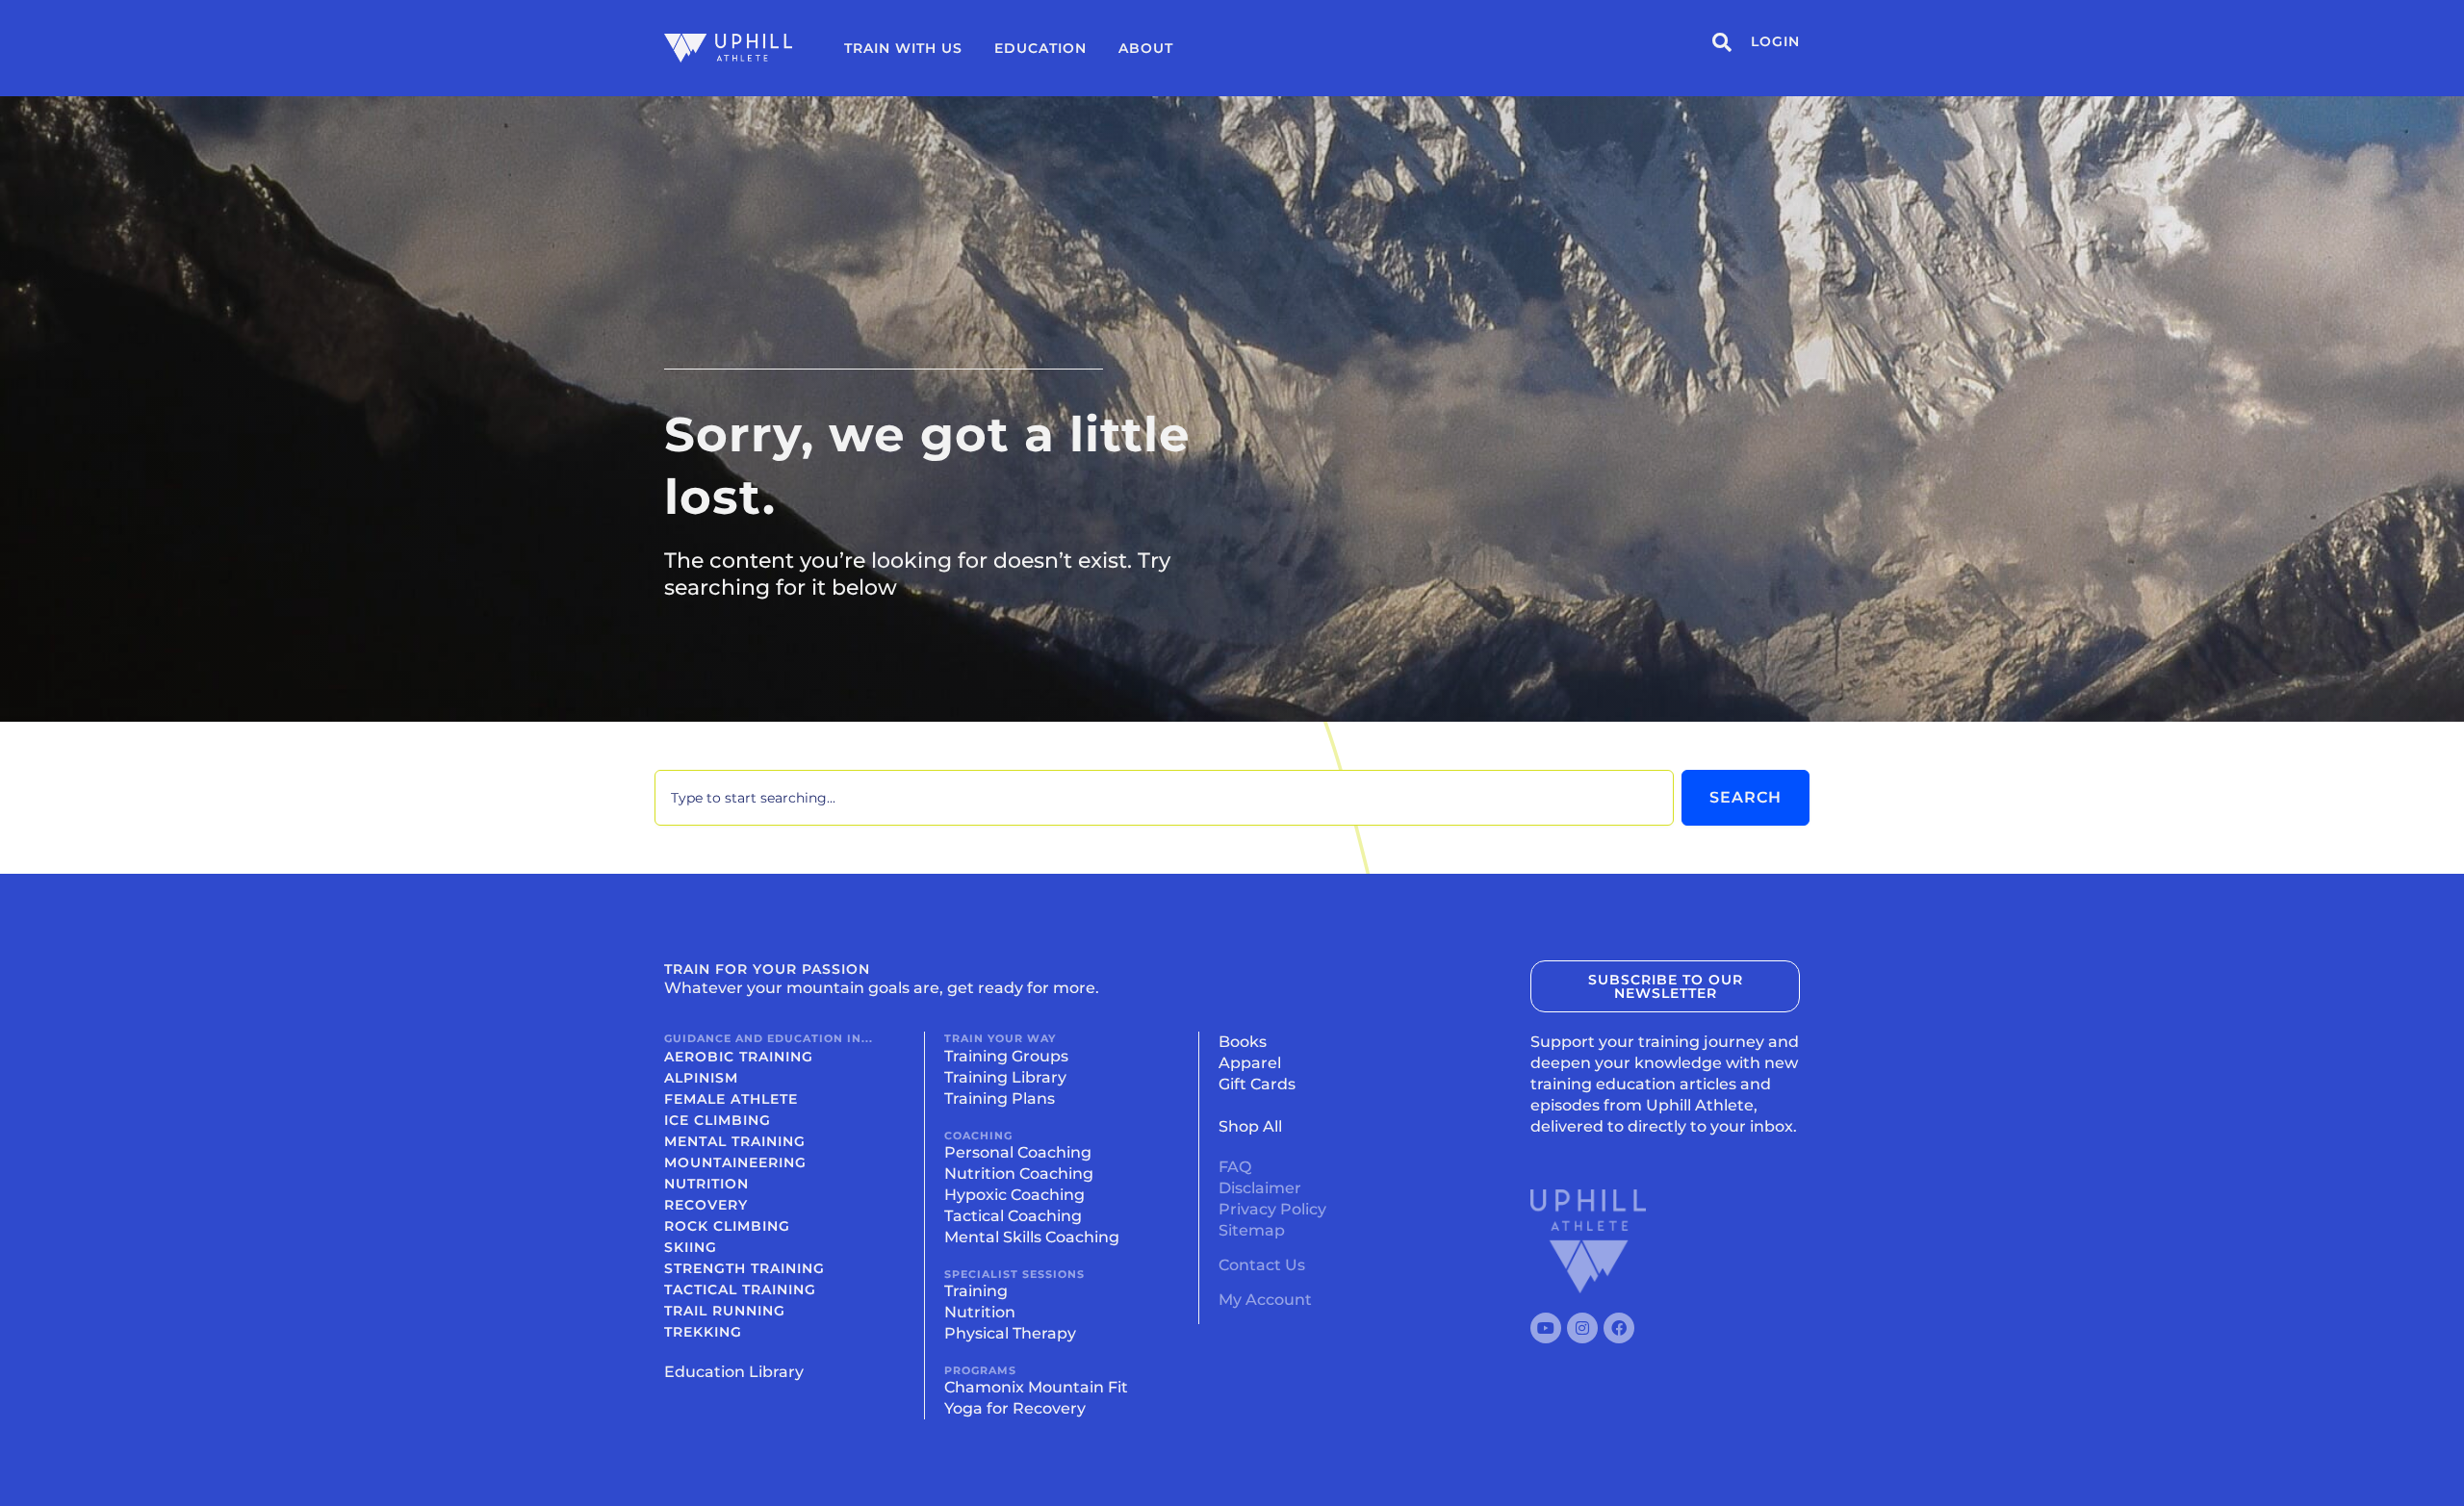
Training (976, 1291)
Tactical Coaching (1013, 1216)
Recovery (706, 1205)
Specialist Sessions (1014, 1274)
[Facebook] (1619, 1328)
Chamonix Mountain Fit (1036, 1387)
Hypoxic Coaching (1014, 1195)
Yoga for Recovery (1015, 1408)
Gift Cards (1257, 1084)
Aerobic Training (739, 1057)
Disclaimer (1260, 1188)
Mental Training (735, 1141)
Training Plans (1000, 1098)
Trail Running (725, 1311)
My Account (1265, 1300)
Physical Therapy (1010, 1333)
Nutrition (706, 1184)
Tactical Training (740, 1289)
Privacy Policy (1272, 1209)
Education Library (734, 1372)
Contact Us (1262, 1265)
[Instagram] (1582, 1328)
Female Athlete (731, 1099)
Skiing (691, 1247)
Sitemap (1252, 1230)
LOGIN (1775, 41)
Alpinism (701, 1078)
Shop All (1250, 1126)
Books (1243, 1042)
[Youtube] (1546, 1328)
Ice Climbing (718, 1120)
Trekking (703, 1332)
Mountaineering (735, 1162)
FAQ (1235, 1167)
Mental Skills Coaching (1032, 1237)
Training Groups (1006, 1056)
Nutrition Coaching (1019, 1174)
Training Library (1005, 1077)
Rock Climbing (727, 1226)
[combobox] (1164, 798)
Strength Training (744, 1268)
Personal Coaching (1018, 1152)
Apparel (1250, 1063)
